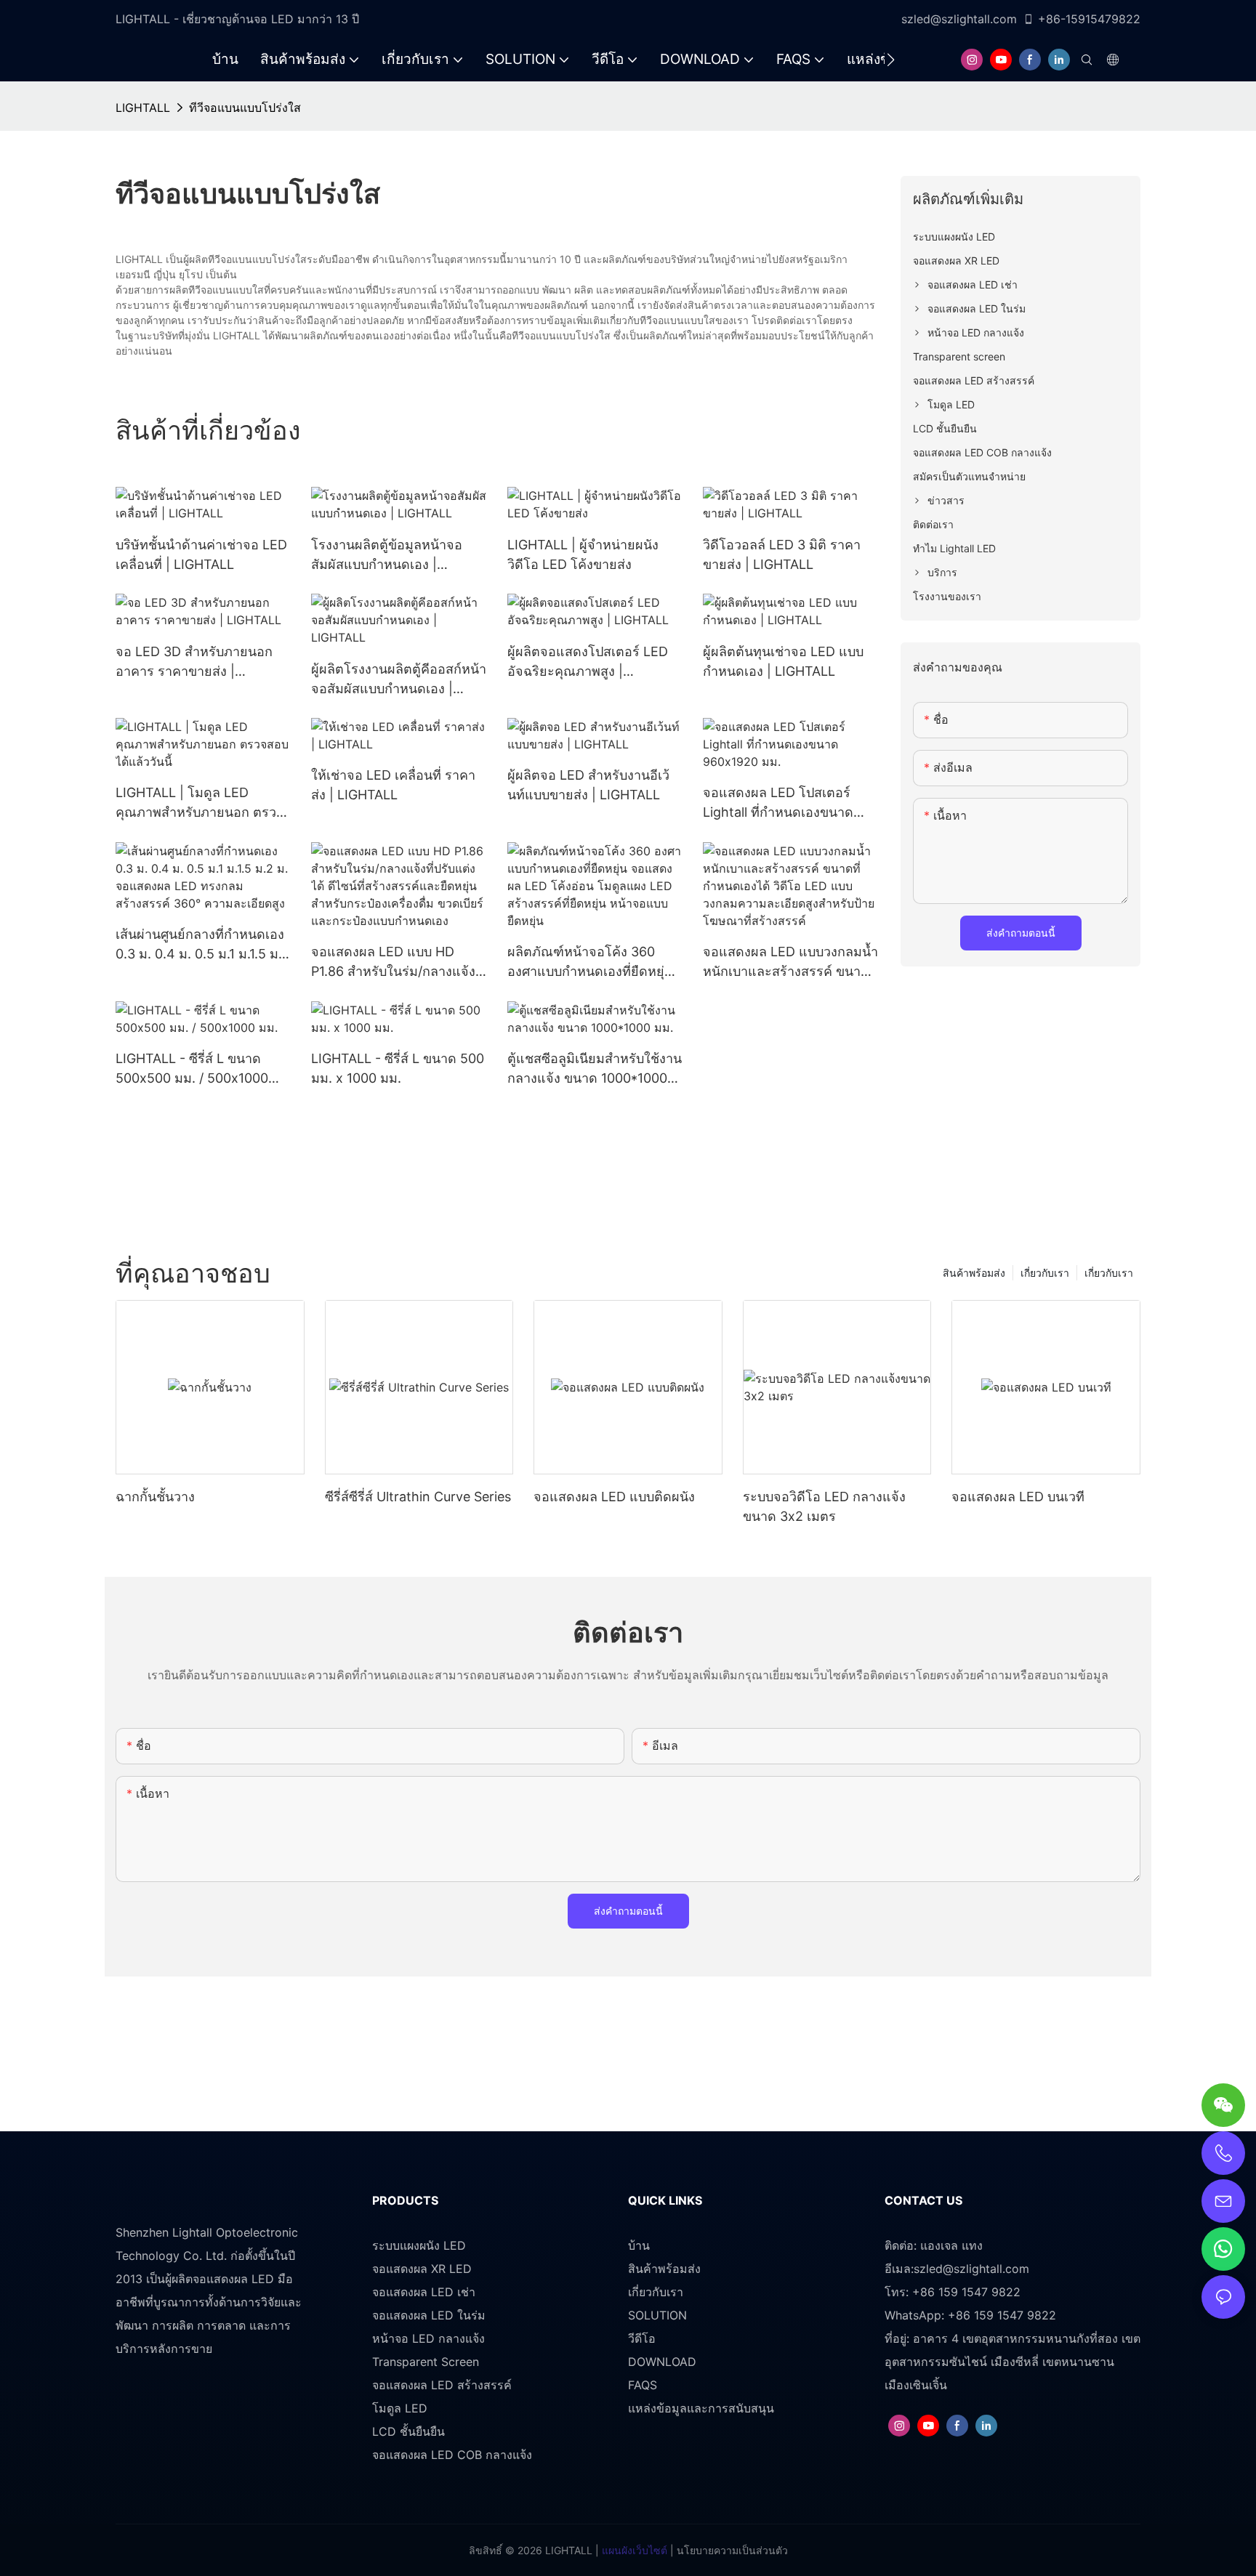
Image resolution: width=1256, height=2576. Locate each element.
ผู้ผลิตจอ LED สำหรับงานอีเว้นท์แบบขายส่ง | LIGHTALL (588, 785)
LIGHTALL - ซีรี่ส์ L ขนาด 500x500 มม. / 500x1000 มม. (192, 1069)
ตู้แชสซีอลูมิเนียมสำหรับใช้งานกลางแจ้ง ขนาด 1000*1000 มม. (595, 1069)
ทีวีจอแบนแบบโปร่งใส (245, 108)
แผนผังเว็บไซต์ (633, 2550)
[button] (891, 60)
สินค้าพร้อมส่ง (974, 1273)
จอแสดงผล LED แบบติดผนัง (614, 1497)
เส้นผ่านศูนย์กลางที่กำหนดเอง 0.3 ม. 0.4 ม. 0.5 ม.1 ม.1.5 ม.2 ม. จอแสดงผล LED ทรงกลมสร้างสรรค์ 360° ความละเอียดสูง (203, 945)
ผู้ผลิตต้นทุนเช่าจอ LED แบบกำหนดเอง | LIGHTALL (783, 661)
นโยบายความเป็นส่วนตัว (731, 2550)
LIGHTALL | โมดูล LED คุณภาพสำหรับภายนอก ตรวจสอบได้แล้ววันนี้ (200, 803)
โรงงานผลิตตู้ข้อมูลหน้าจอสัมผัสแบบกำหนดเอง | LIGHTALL (387, 556)
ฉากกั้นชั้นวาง (155, 1497)
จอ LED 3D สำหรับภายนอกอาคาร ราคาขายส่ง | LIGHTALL (194, 662)
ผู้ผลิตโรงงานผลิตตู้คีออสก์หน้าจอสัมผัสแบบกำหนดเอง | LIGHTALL (399, 680)
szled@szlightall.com (959, 19)
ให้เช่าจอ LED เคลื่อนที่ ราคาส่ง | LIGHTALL (393, 785)
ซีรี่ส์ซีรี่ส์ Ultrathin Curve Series (418, 1497)
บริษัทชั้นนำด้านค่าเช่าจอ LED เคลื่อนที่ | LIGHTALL (201, 554)
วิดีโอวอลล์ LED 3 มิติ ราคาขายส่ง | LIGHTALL (782, 554)
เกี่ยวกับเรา (1109, 1273)
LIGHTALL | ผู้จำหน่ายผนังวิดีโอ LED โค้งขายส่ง (583, 554)
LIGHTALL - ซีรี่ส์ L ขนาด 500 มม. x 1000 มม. (398, 1068)
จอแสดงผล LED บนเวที (1018, 1497)
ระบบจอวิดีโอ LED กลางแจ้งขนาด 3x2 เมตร (824, 1506)
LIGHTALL (143, 108)
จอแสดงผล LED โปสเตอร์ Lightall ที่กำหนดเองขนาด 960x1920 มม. (778, 803)
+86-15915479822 (1089, 19)
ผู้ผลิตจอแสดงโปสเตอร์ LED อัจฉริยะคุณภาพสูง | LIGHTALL (588, 662)
